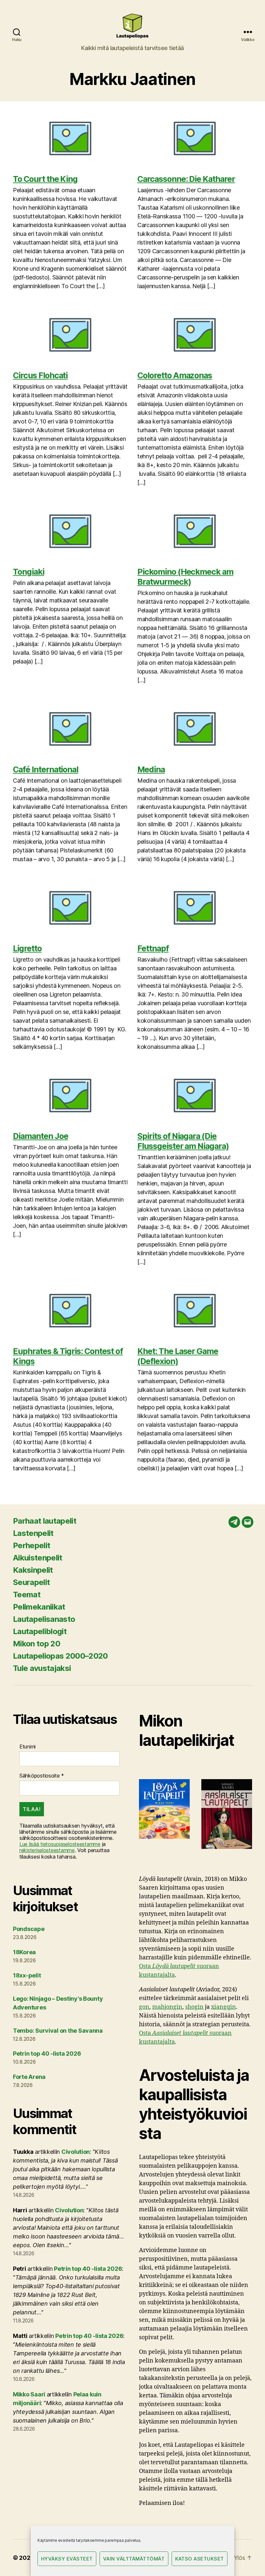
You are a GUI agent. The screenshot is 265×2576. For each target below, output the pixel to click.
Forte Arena (29, 2077)
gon (144, 2007)
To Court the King (45, 179)
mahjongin (167, 2007)
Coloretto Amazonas (175, 375)
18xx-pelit (27, 1975)
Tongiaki (29, 572)
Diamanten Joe (41, 1136)
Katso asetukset (200, 2559)
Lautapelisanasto (44, 1619)
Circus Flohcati (40, 375)
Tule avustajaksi (42, 1668)
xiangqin (223, 2007)
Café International (46, 769)
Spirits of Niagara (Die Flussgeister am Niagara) (183, 1141)
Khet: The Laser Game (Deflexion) (178, 1356)
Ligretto (27, 948)
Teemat (27, 1595)
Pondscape (29, 1929)
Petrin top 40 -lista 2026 (47, 2054)
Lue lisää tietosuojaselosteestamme (60, 1844)
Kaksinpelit (33, 1570)
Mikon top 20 (37, 1644)
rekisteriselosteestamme (47, 1850)
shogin (194, 2007)
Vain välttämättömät (134, 2559)
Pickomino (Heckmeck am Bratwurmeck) (185, 577)
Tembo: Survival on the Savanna (58, 2031)
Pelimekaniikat (39, 1607)
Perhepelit (32, 1545)
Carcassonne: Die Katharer (186, 179)
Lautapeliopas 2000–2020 (60, 1656)
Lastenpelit (33, 1533)
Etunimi (27, 1747)
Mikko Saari (29, 2394)
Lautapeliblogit (40, 1631)
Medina (151, 769)
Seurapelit (31, 1582)
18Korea (24, 1952)
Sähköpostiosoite (42, 1776)
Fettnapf (153, 948)
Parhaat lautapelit (45, 1521)
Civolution (76, 2152)
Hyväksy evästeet (67, 2559)
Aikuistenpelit (38, 1558)
